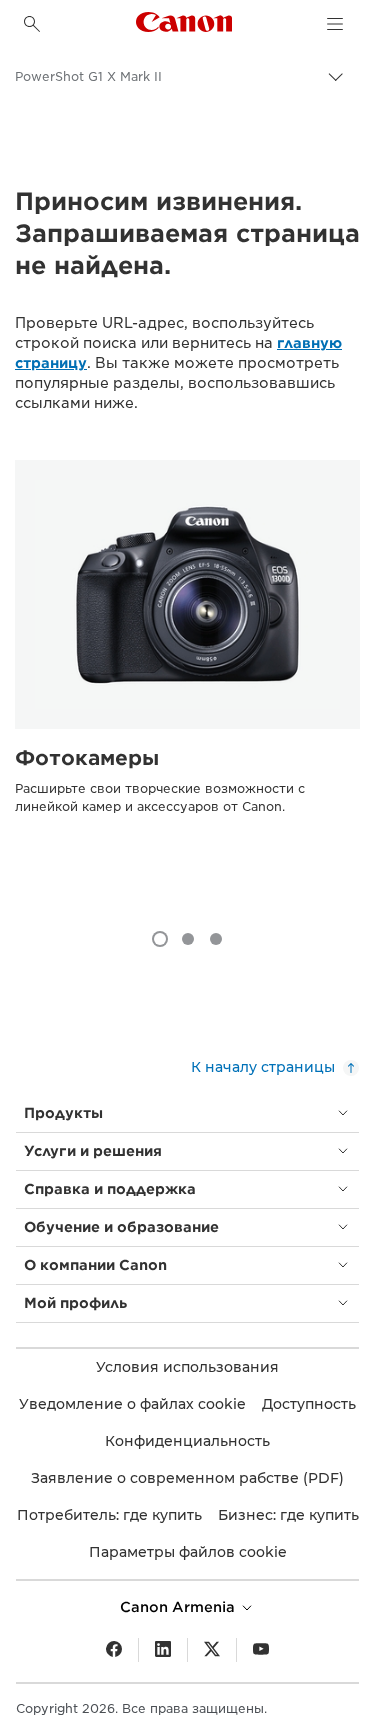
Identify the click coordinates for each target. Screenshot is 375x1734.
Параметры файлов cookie (188, 1552)
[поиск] (32, 24)
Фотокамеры (87, 758)
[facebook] (114, 1650)
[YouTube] (261, 1650)
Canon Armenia (179, 1607)
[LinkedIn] (163, 1650)
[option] (187, 676)
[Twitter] (212, 1650)
